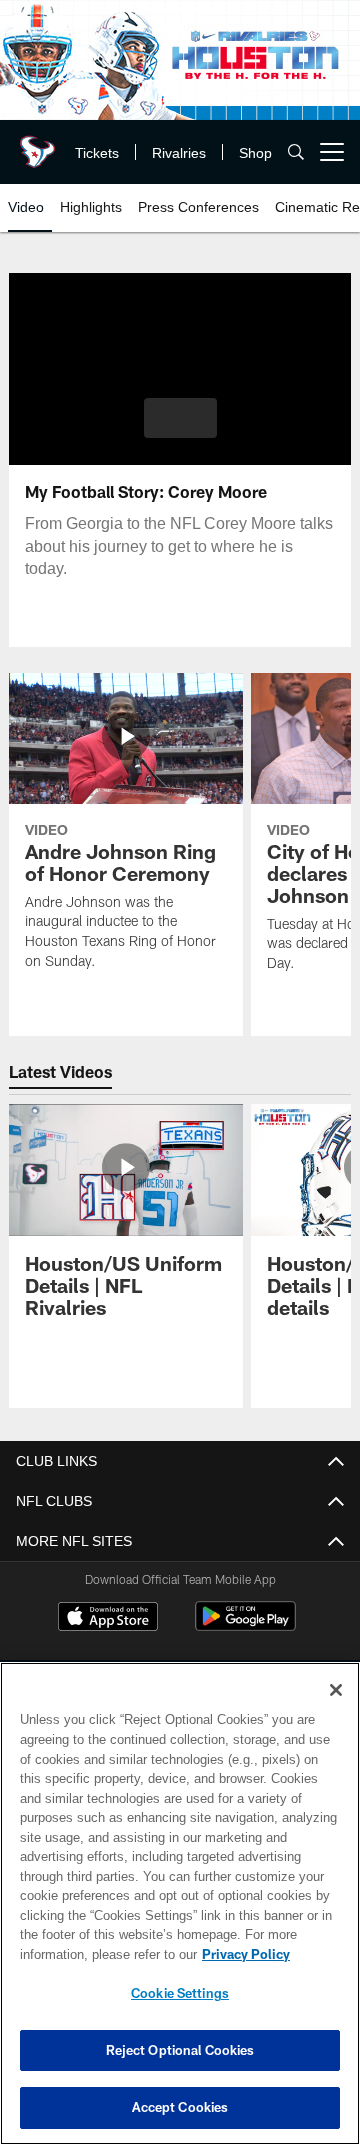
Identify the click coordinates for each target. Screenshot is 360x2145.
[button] (180, 418)
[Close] (336, 1690)
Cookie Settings (180, 1993)
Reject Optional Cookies (180, 2050)
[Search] (296, 152)
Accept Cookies (180, 2107)
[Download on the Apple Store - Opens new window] (108, 1619)
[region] (180, 1903)
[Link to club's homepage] (35, 144)
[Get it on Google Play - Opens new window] (245, 1626)
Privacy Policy (87, 1954)
